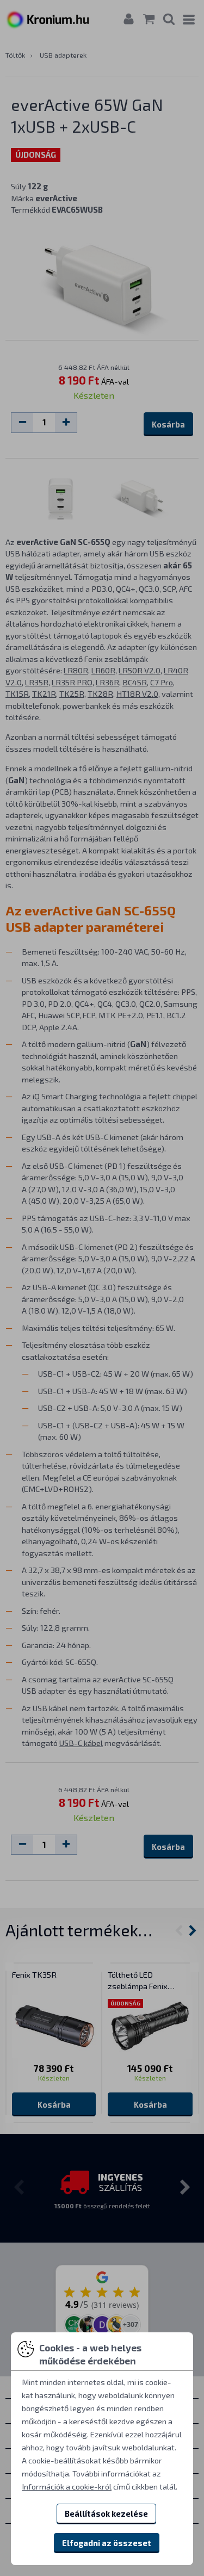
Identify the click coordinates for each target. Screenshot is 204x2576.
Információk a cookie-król (67, 2486)
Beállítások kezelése (106, 2513)
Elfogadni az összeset (107, 2543)
